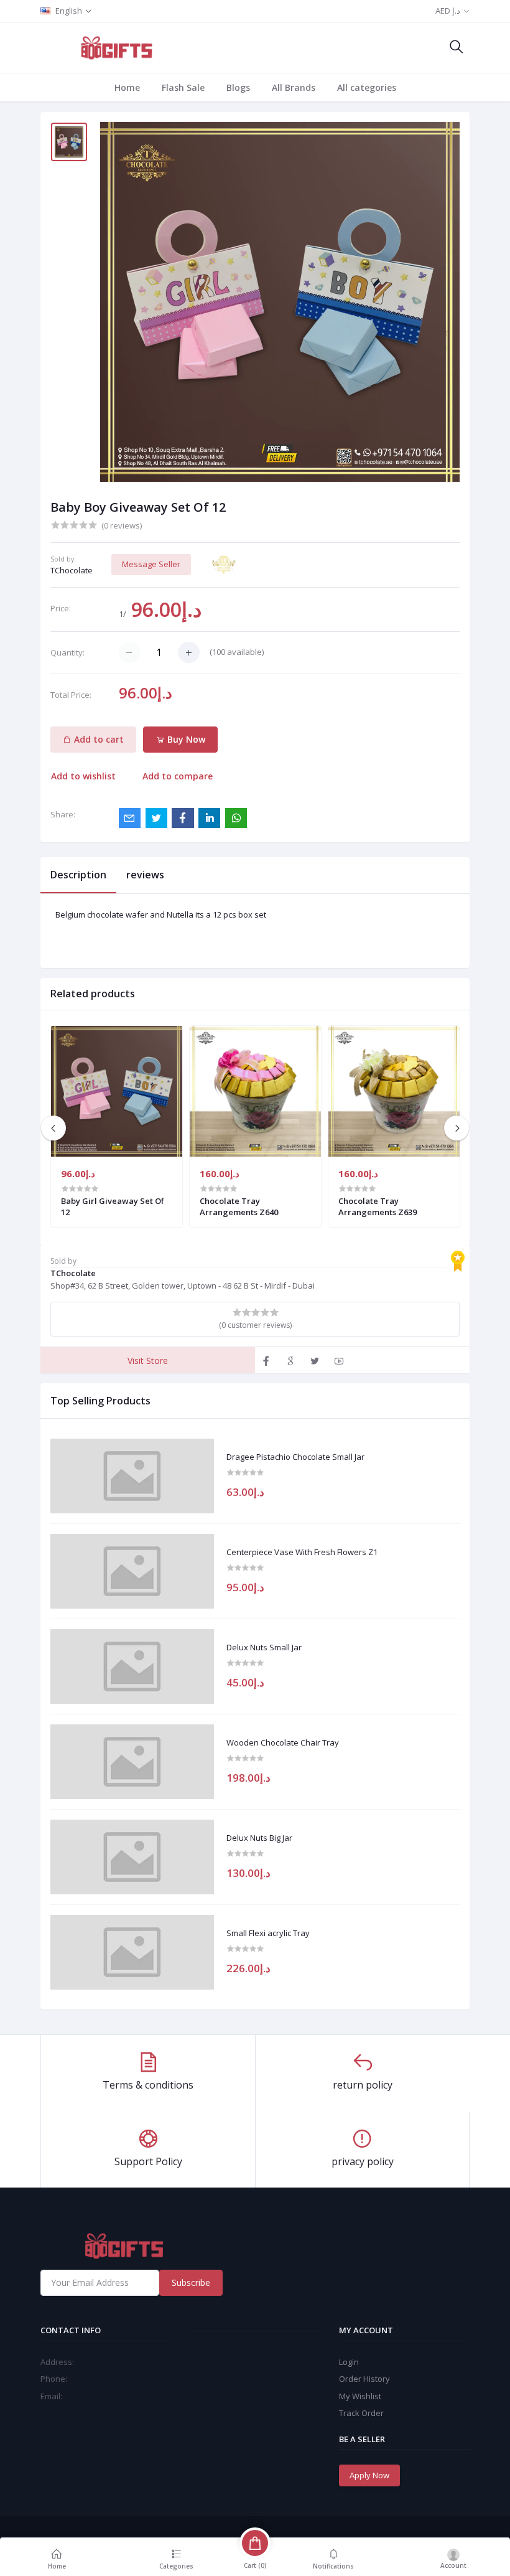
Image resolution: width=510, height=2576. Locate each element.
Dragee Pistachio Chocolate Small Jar (295, 1457)
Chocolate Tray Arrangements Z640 (239, 1206)
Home (127, 87)
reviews (145, 875)
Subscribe (191, 2282)
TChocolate (72, 570)
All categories (367, 87)
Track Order (361, 2413)
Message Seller (151, 564)
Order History (364, 2379)
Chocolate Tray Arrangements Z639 (378, 1206)
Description (78, 875)
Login (349, 2362)
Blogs (238, 87)
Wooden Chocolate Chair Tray (283, 1743)
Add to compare (178, 776)
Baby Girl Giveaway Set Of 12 (113, 1206)
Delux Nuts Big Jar (259, 1838)
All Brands (294, 87)
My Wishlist (360, 2396)
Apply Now (369, 2475)
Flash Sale (183, 87)
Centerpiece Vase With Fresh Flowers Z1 (302, 1553)
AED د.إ (448, 11)
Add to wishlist (83, 776)
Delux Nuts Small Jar (264, 1648)
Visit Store (148, 1361)
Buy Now (185, 739)
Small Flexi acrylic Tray (268, 1934)
